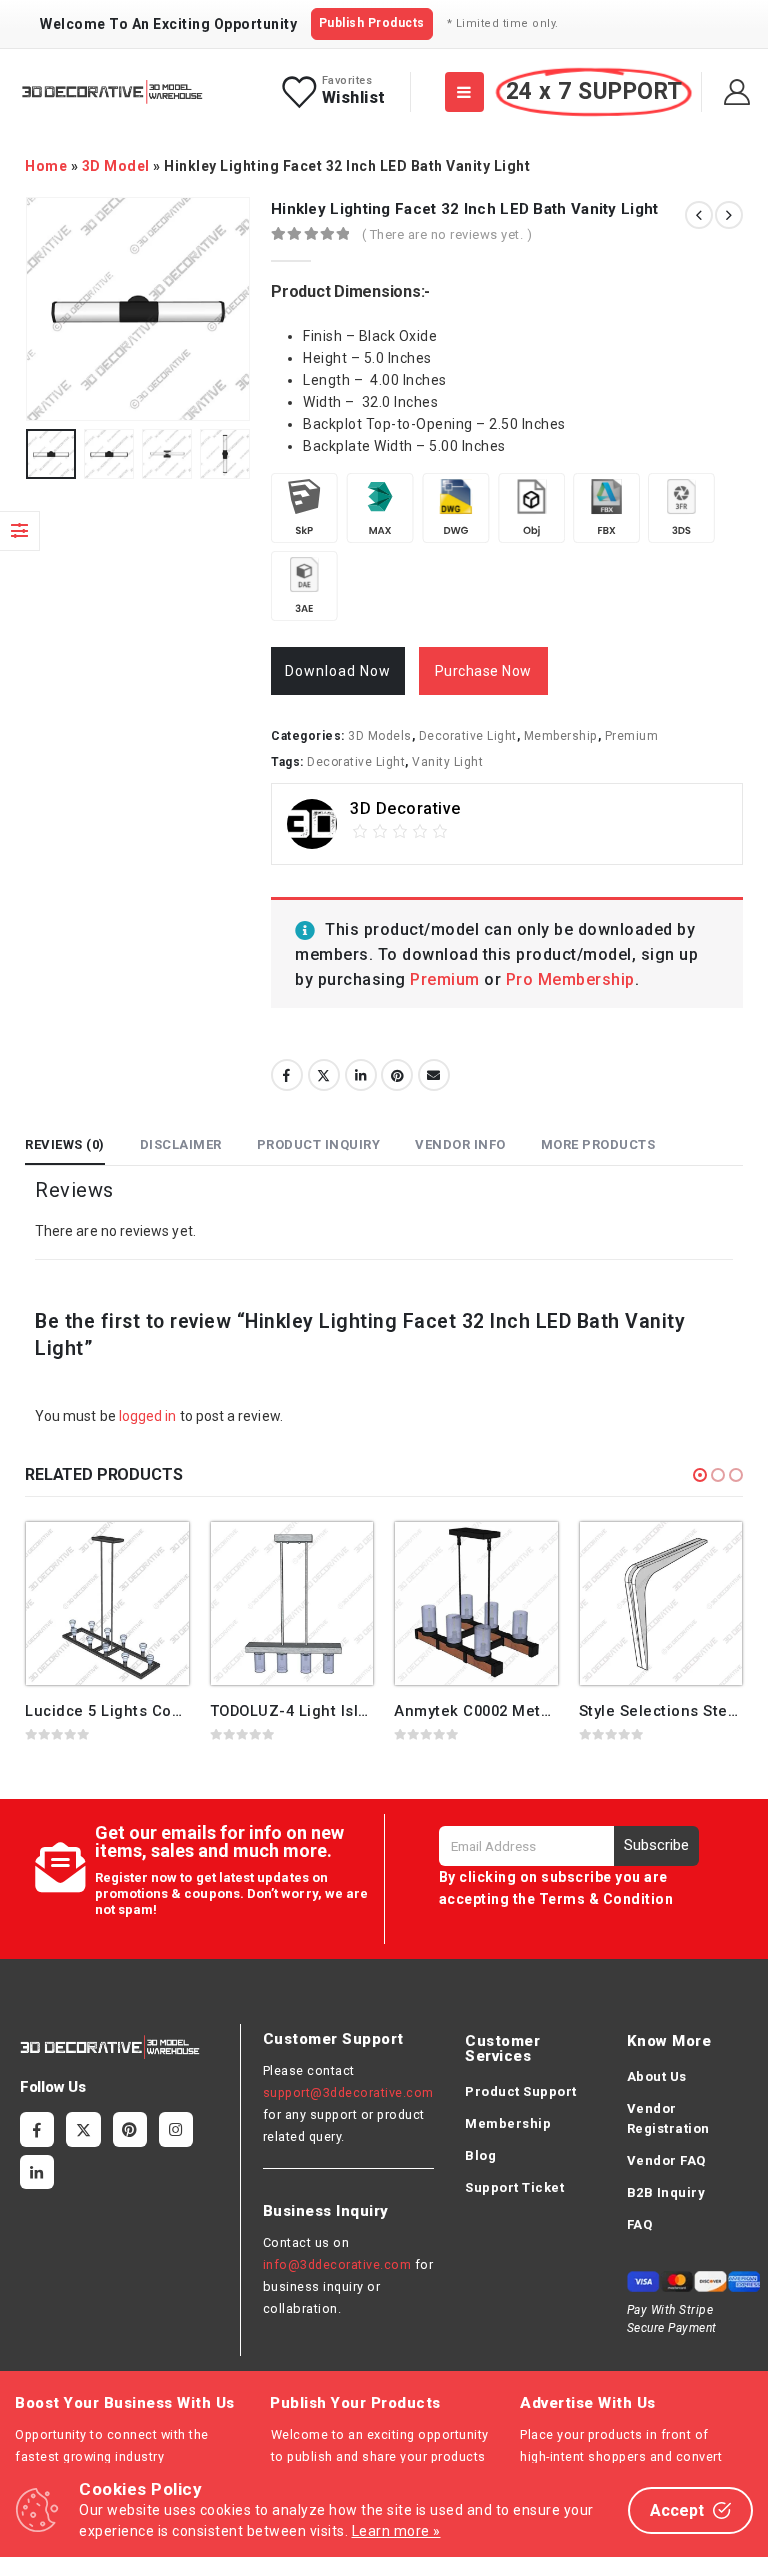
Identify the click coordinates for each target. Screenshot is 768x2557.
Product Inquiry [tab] (319, 1144)
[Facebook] (37, 2129)
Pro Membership (570, 979)
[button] (700, 1475)
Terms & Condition (606, 1899)
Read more (156, 1555)
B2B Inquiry (666, 2192)
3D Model (116, 166)
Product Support (521, 2091)
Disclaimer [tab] (181, 1144)
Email (434, 1075)
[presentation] (50, 309)
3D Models (380, 736)
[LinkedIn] (37, 2172)
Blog (480, 2155)
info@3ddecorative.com (337, 2264)
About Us (657, 2076)
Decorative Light (468, 736)
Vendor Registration (668, 2118)
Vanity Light (447, 762)
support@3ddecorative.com (348, 2092)
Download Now (338, 671)
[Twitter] (83, 2129)
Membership (561, 736)
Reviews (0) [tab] (65, 1144)
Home (46, 166)
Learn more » (396, 2531)
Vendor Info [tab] (460, 1144)
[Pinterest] (130, 2129)
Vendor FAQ (666, 2160)
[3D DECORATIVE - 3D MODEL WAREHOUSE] (112, 92)
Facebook (287, 1075)
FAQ (640, 2224)
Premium (632, 736)
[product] (107, 1603)
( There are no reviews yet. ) (447, 234)
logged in (148, 1416)
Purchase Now (483, 671)
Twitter (324, 1075)
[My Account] (737, 92)
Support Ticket (514, 2187)
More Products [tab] (598, 1144)
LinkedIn (361, 1075)
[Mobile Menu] (464, 92)
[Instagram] (176, 2129)
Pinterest (397, 1075)
